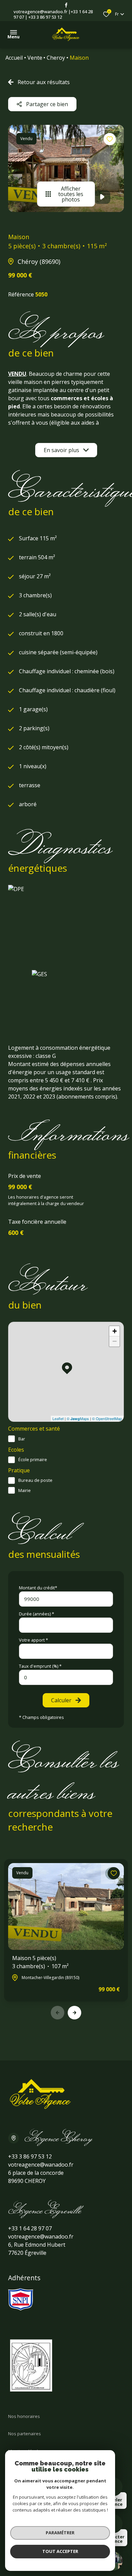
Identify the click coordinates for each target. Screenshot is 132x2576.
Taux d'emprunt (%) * (40, 1666)
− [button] (115, 1341)
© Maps (78, 1418)
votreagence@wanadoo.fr (40, 12)
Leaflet (58, 1418)
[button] (74, 2013)
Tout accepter (60, 2551)
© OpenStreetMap (107, 1418)
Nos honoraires (24, 2416)
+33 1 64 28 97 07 (30, 2228)
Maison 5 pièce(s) (40, 1962)
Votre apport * (34, 1640)
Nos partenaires (25, 2434)
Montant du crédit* (38, 1588)
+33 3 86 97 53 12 (45, 17)
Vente (35, 58)
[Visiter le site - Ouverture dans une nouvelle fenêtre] (21, 2299)
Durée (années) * (37, 1614)
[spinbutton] (66, 1677)
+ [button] (115, 1331)
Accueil (14, 58)
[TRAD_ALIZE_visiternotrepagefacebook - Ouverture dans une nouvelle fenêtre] (66, 5)
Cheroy (56, 58)
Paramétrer (60, 2533)
